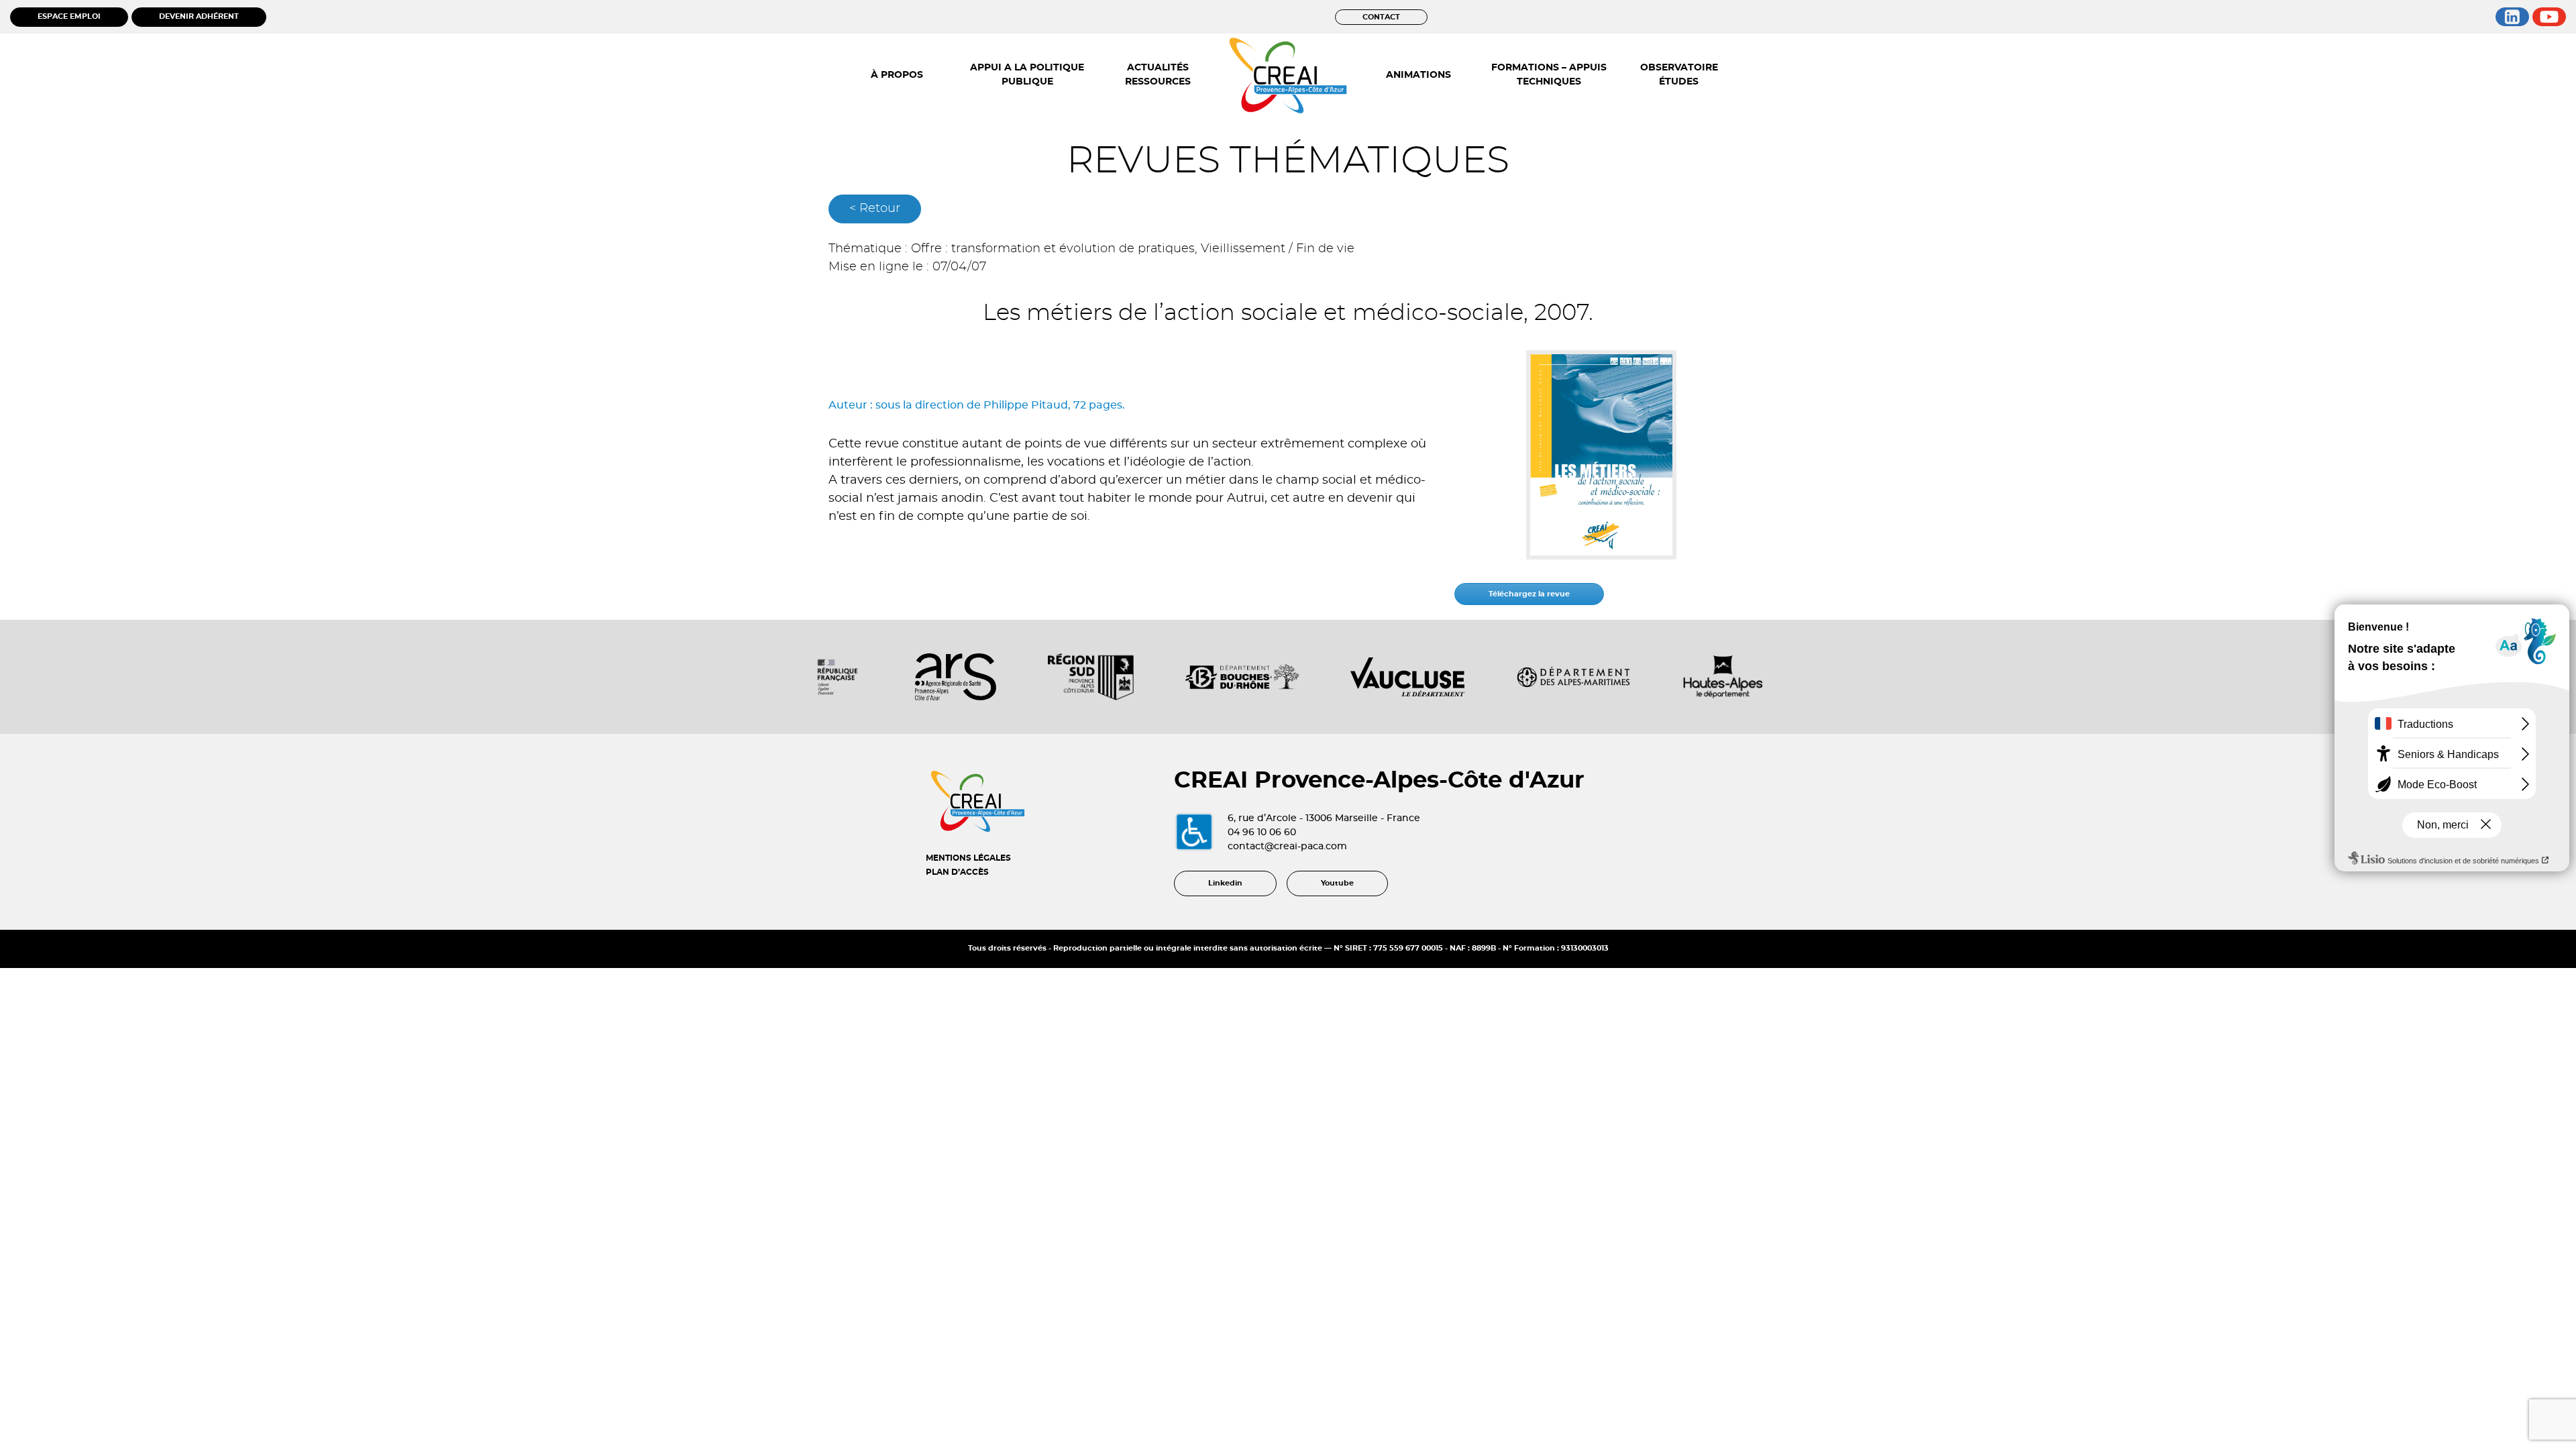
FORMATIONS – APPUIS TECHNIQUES (1549, 75)
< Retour (875, 209)
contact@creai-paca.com (1287, 847)
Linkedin (1225, 883)
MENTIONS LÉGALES (968, 858)
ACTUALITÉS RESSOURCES (1158, 75)
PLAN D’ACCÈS (957, 872)
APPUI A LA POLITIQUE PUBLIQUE (1027, 75)
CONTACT (1381, 17)
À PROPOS (897, 75)
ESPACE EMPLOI (69, 16)
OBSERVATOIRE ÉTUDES (1679, 75)
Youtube (1337, 883)
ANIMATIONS (1418, 75)
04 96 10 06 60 (1262, 833)
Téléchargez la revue (1529, 594)
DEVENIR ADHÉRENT (199, 16)
